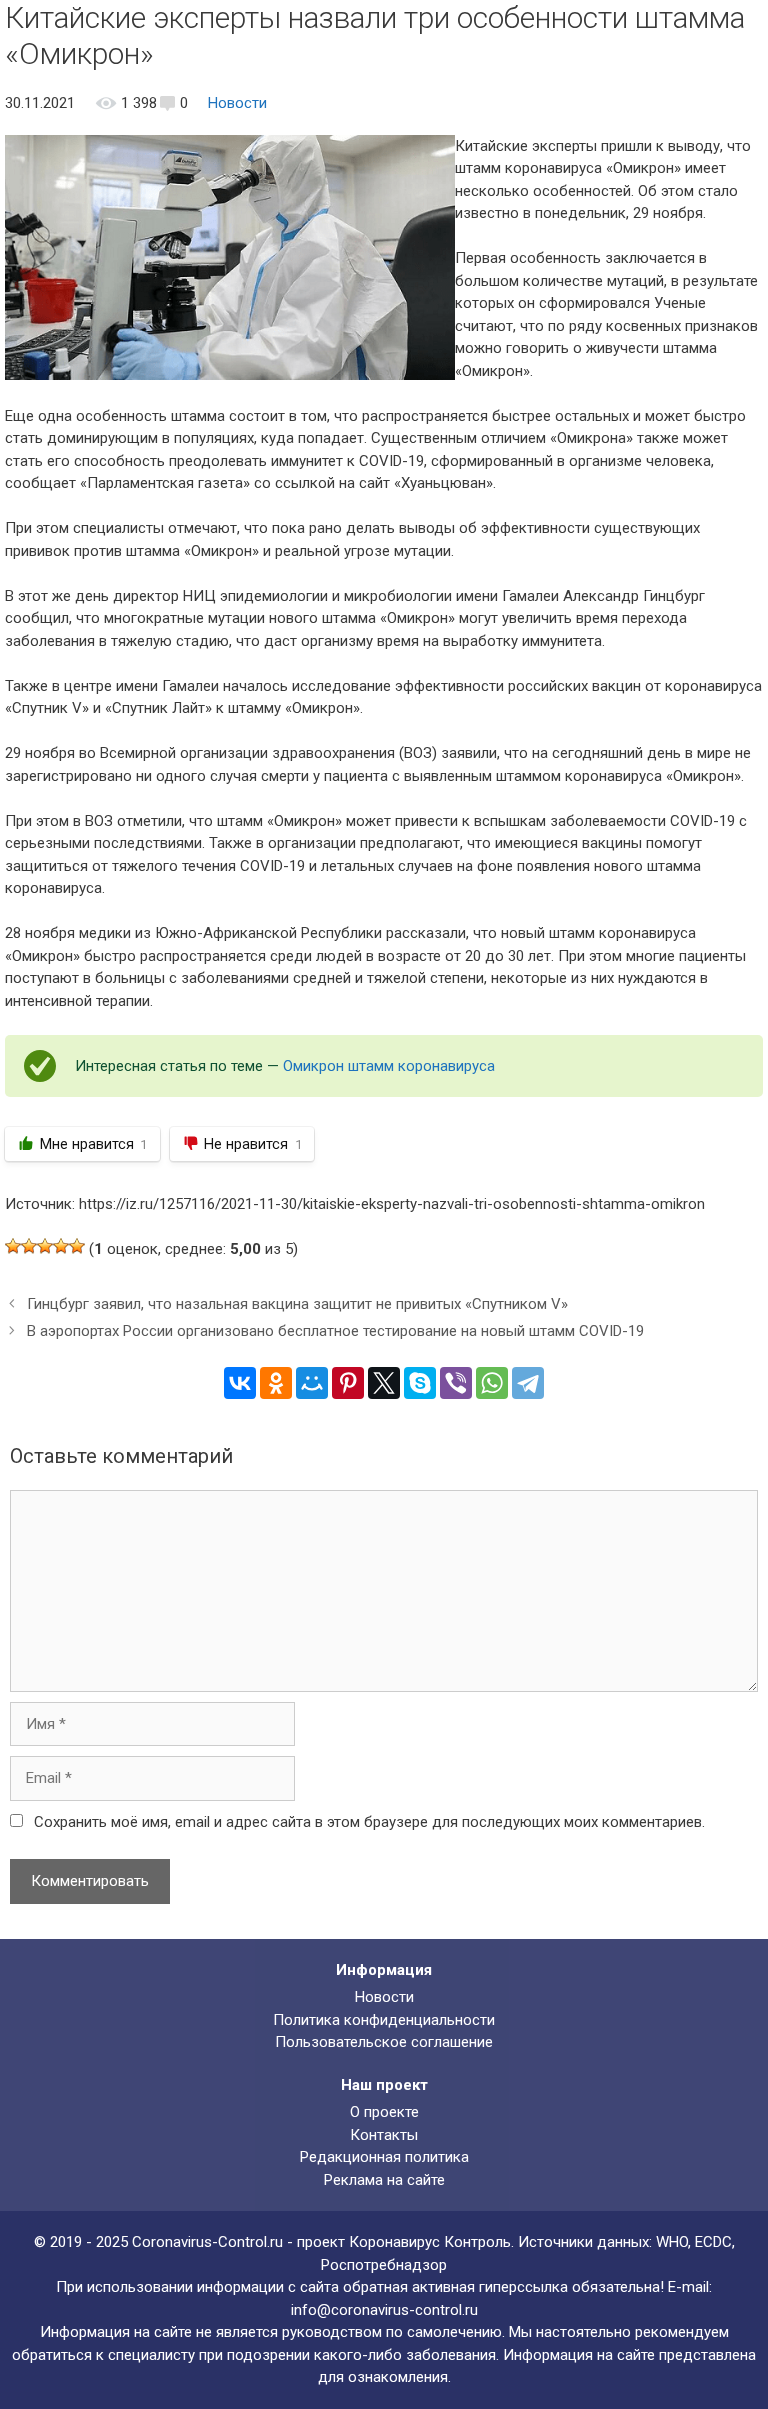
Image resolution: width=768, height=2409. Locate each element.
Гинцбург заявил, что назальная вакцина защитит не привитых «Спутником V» (297, 1304)
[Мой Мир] (312, 1383)
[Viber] (456, 1383)
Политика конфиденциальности (384, 2020)
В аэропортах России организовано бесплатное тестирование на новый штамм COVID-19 (335, 1331)
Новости (237, 103)
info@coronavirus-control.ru (384, 2310)
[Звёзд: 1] (13, 1246)
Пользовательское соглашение (384, 2042)
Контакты (384, 2135)
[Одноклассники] (276, 1383)
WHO (672, 2242)
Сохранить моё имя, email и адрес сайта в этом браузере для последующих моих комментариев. (369, 1822)
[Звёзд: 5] (77, 1246)
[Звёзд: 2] (29, 1246)
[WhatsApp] (492, 1383)
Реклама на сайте (384, 2180)
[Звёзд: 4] (61, 1246)
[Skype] (420, 1383)
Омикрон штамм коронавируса (389, 1066)
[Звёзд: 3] (45, 1246)
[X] (384, 1383)
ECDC (713, 2242)
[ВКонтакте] (240, 1383)
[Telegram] (528, 1383)
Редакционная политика (384, 2157)
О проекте (384, 2112)
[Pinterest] (348, 1383)
